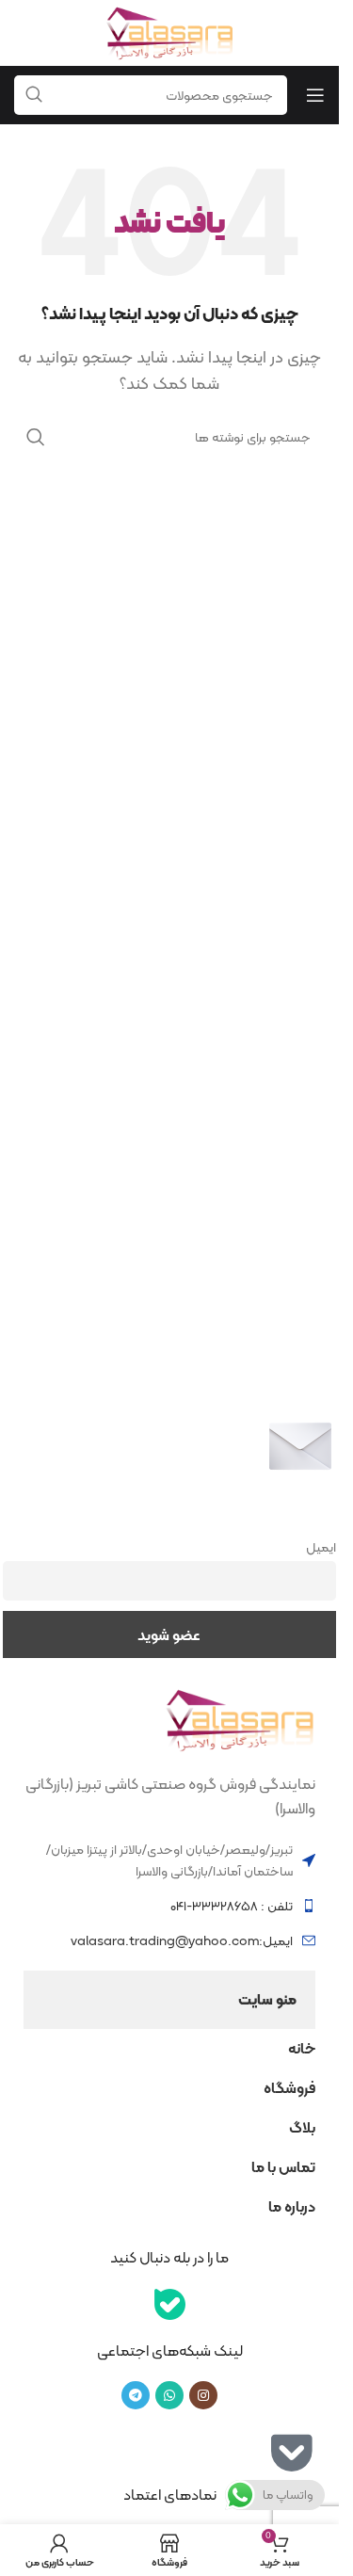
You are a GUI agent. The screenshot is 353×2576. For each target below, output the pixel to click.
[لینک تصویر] (240, 1719)
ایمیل (321, 1547)
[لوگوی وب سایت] (169, 32)
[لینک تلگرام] (136, 2395)
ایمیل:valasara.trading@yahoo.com (182, 1940)
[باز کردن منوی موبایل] (315, 95)
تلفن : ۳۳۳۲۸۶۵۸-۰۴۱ (232, 1906)
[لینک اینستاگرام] (203, 2395)
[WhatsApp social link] (169, 2395)
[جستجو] (36, 437)
